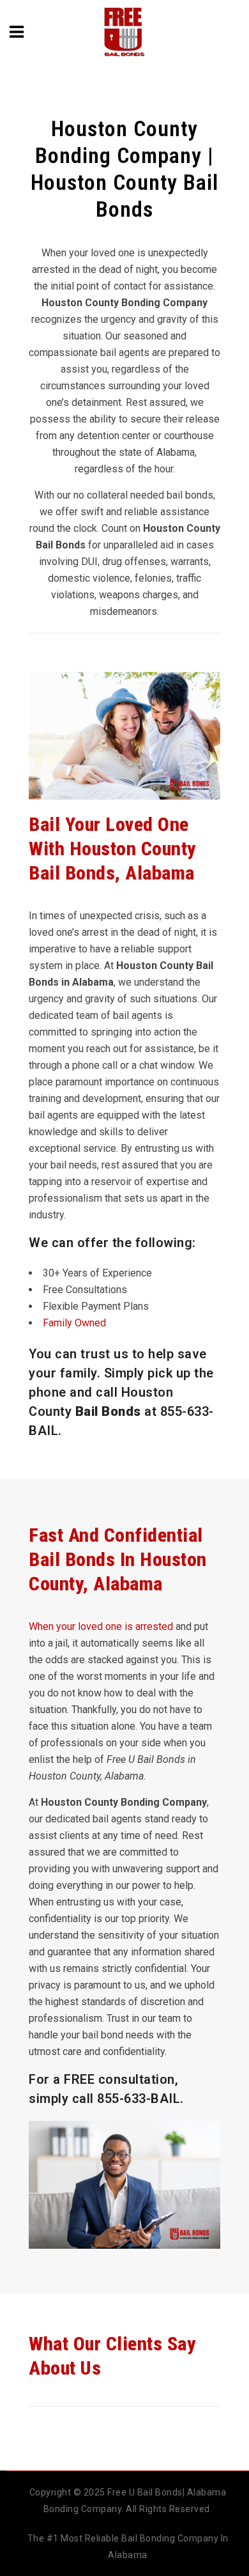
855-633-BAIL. (140, 2099)
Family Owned (74, 1323)
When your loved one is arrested (101, 1626)
